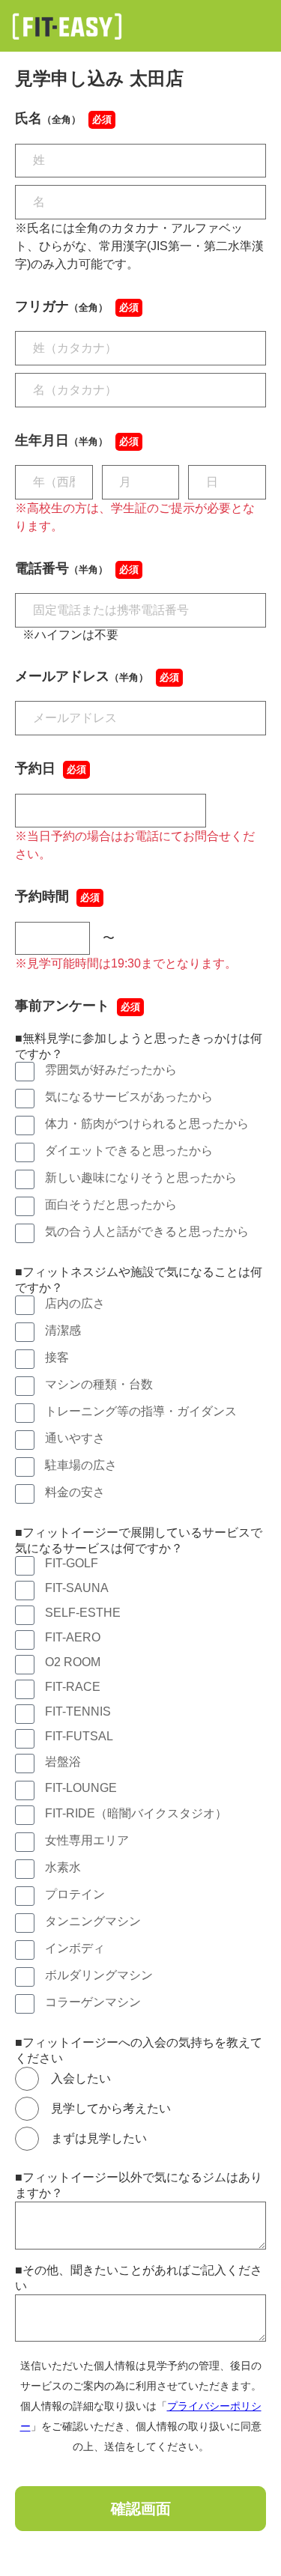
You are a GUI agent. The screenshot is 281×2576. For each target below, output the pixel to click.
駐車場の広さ (81, 1465)
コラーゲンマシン (93, 2002)
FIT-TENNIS (78, 1711)
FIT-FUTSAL (79, 1736)
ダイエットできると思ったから (129, 1151)
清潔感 (63, 1330)
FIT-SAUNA (77, 1588)
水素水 (63, 1867)
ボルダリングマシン (99, 1975)
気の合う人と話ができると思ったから (147, 1231)
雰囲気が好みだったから (111, 1070)
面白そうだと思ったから (111, 1205)
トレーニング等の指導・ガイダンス (141, 1411)
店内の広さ (75, 1303)
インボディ (75, 1948)
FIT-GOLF (72, 1563)
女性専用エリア (87, 1840)
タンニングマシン (93, 1921)
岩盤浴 (63, 1762)
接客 (57, 1357)
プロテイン (75, 1894)
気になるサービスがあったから (129, 1097)
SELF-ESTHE (83, 1613)
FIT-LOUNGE (81, 1788)
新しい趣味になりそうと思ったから (141, 1178)
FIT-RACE (73, 1687)
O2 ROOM (73, 1662)
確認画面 (141, 2509)
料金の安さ (75, 1492)
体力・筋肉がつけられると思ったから (147, 1124)
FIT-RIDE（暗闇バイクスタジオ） (136, 1813)
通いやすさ (75, 1438)
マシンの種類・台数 (99, 1384)
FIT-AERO (73, 1637)
